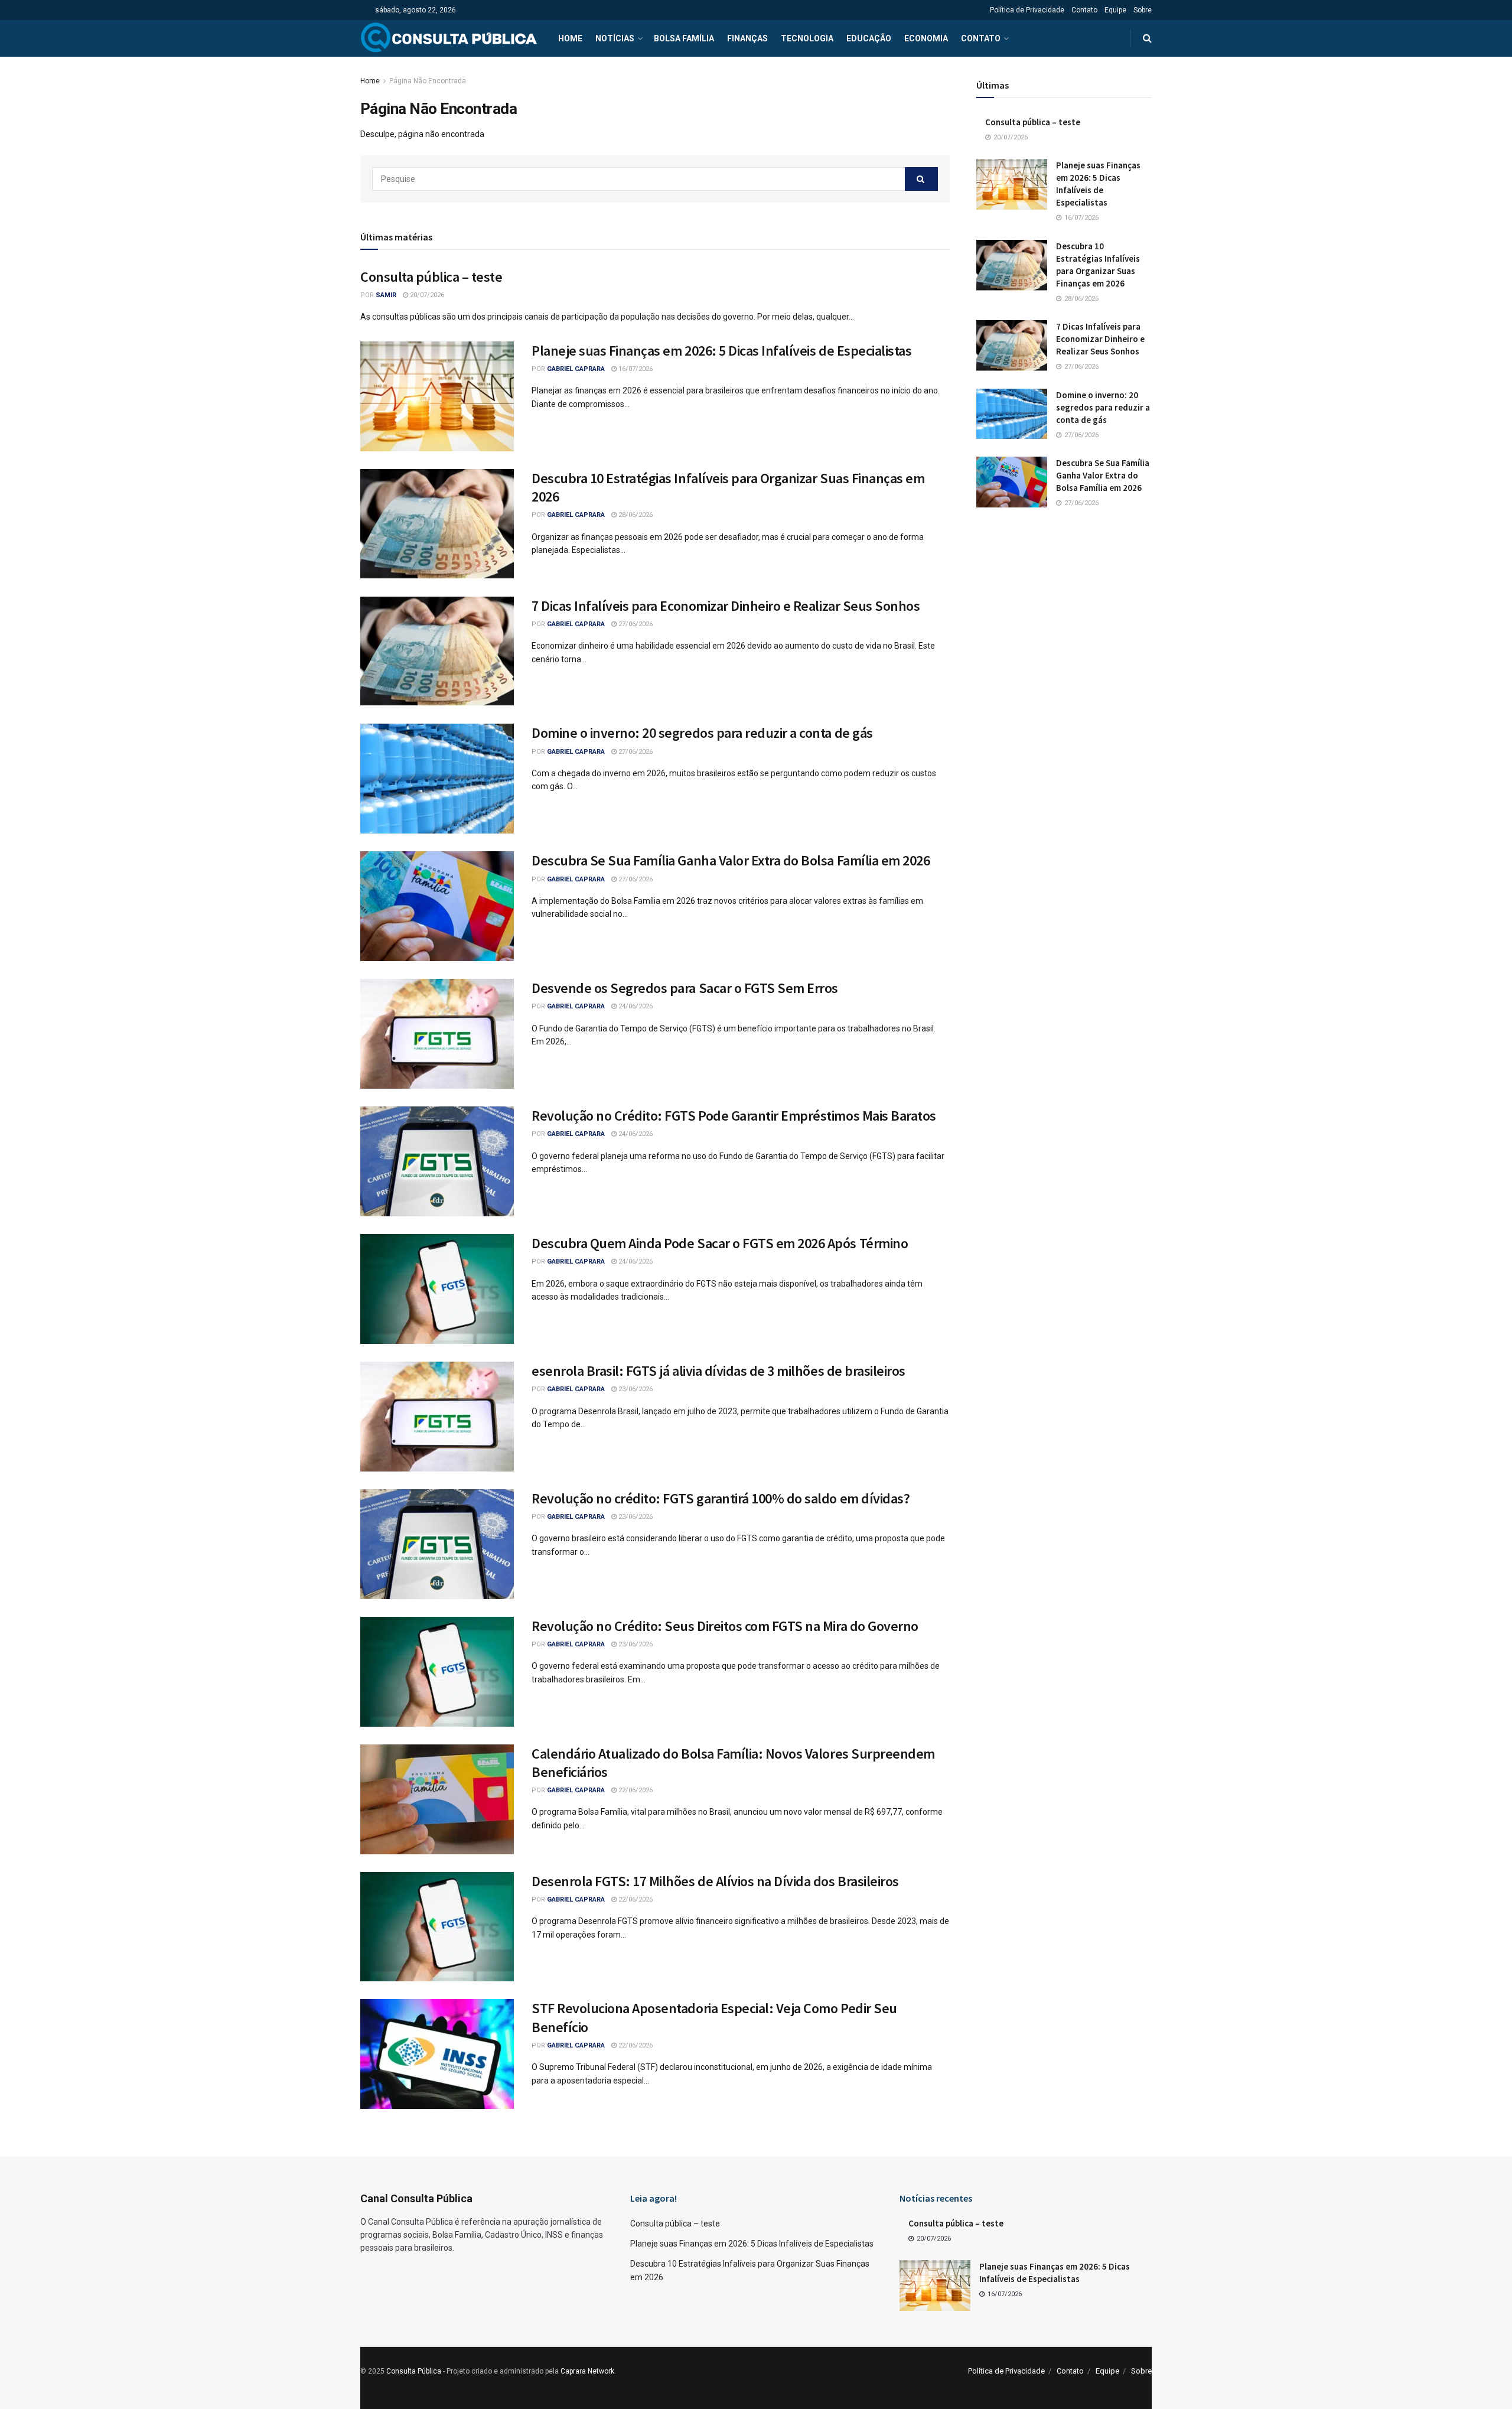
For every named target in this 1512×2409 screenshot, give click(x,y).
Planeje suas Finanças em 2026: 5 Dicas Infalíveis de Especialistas (721, 351)
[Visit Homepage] (449, 38)
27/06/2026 (635, 624)
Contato (1084, 10)
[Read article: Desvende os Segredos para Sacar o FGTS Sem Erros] (437, 1034)
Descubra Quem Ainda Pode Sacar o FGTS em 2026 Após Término (720, 1243)
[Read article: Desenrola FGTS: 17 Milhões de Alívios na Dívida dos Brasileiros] (437, 1927)
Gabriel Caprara (576, 369)
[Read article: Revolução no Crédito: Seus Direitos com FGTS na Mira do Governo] (437, 1672)
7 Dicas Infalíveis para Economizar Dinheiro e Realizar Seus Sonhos (726, 606)
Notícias (615, 38)
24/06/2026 (635, 1006)
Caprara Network (587, 2371)
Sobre (1143, 10)
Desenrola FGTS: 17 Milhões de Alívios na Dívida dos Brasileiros (715, 1881)
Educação (869, 38)
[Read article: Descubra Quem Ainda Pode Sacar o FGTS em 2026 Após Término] (437, 1289)
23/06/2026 (635, 1389)
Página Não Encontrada (428, 81)
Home (570, 38)
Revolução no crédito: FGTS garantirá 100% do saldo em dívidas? (721, 1498)
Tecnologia (807, 38)
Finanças (747, 38)
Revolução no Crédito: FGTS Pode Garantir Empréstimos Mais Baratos (734, 1116)
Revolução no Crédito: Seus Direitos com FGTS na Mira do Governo (725, 1626)
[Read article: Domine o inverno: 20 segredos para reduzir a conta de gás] (437, 779)
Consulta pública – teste (431, 277)
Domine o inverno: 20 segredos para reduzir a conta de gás (702, 733)
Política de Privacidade (1027, 10)
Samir (386, 295)
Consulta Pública (414, 2371)
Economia (926, 38)
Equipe (1115, 10)
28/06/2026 (635, 515)
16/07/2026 (635, 369)
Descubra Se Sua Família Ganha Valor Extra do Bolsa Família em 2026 (731, 860)
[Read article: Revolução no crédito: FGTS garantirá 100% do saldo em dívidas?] (437, 1544)
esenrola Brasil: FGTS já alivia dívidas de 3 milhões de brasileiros (718, 1371)
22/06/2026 (635, 1790)
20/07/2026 (426, 295)
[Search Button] (1147, 38)
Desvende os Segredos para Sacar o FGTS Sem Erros (685, 988)
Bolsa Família (684, 38)
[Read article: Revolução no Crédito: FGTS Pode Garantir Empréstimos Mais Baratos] (437, 1161)
